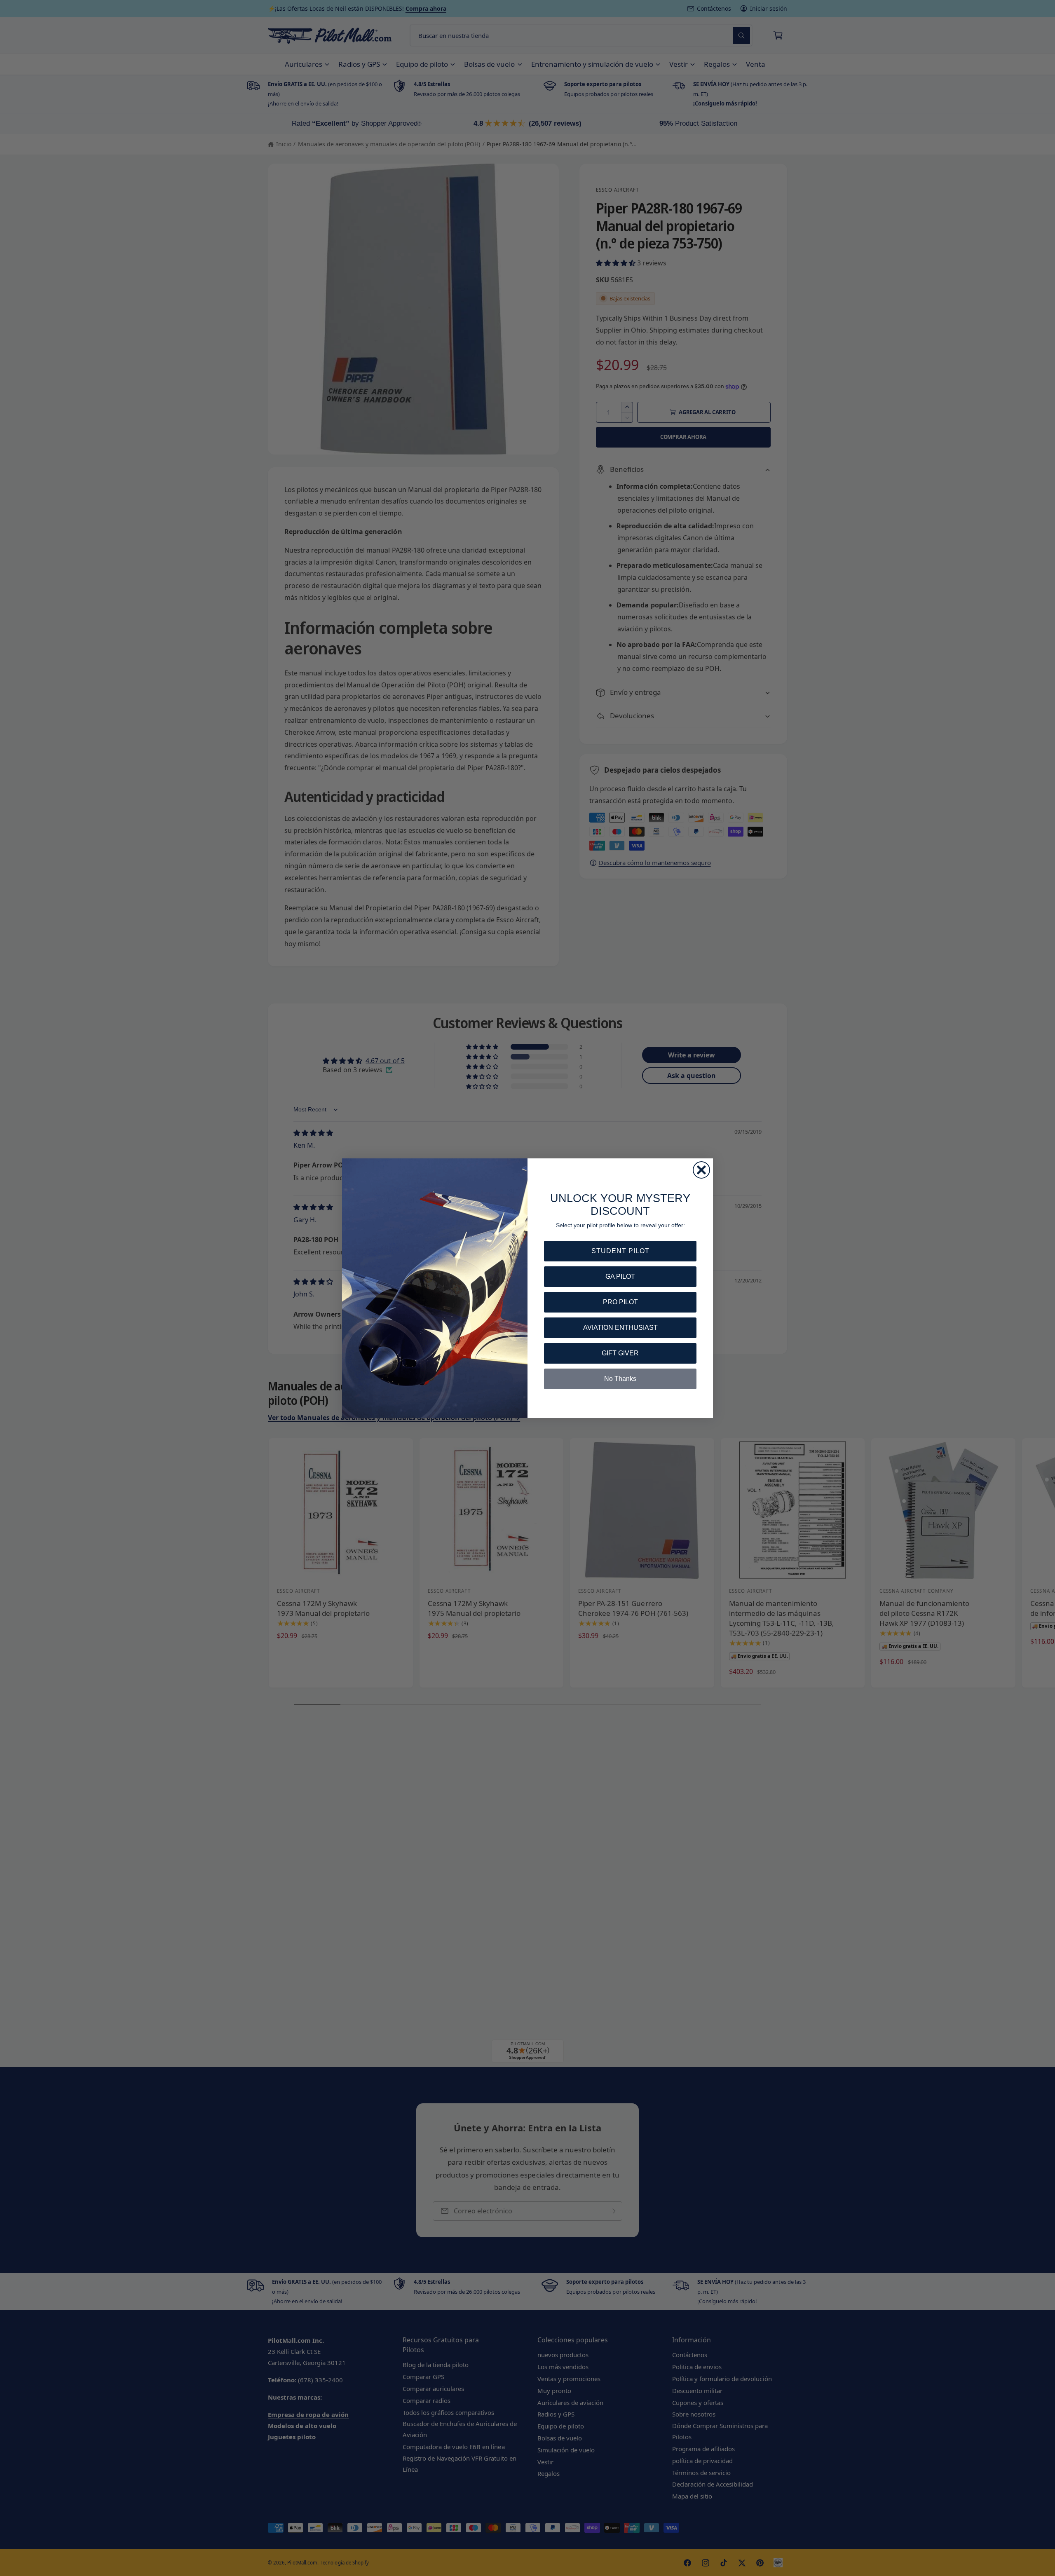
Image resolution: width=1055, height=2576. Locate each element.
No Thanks (620, 1379)
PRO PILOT (620, 1302)
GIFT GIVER (620, 1353)
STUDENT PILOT (620, 1251)
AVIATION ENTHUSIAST (620, 1328)
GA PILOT (620, 1276)
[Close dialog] (701, 1170)
